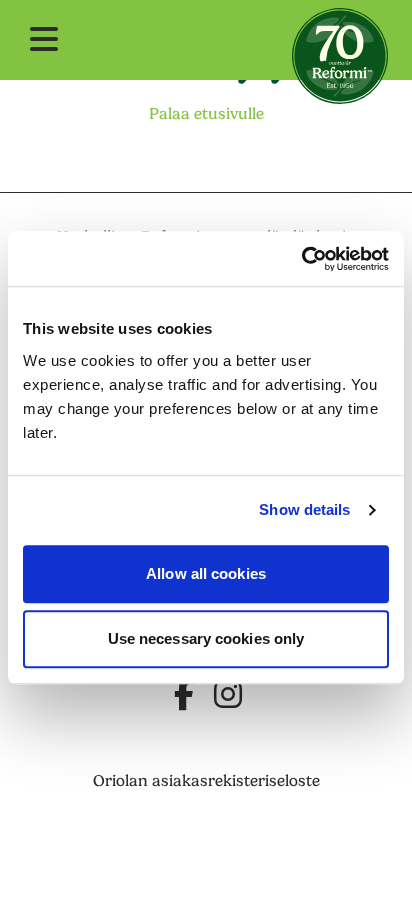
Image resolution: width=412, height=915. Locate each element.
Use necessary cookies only (206, 638)
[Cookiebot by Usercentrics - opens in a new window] (301, 259)
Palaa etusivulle (206, 114)
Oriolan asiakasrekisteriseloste (206, 781)
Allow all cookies (206, 573)
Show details (304, 509)
